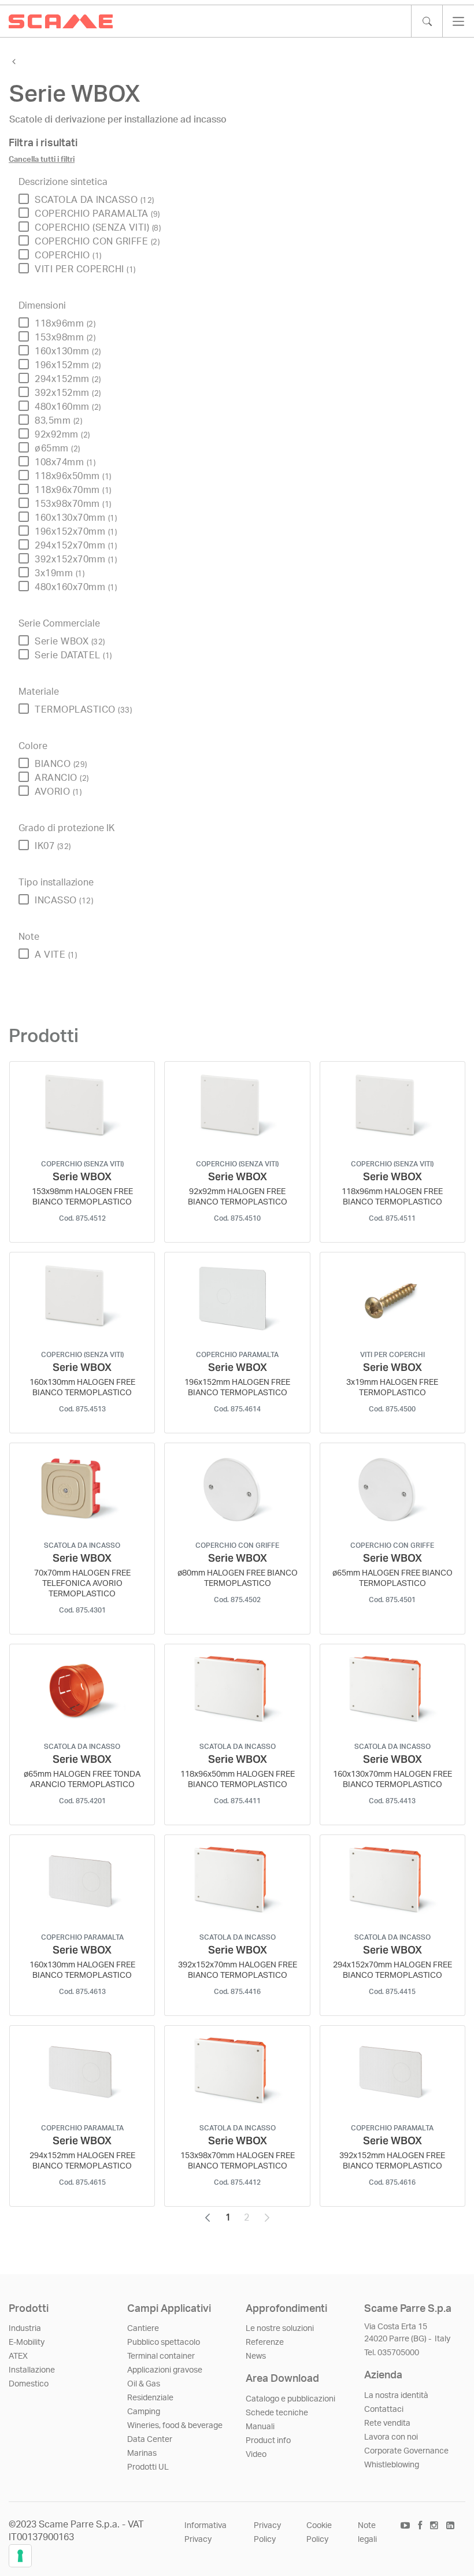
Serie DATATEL (73, 655)
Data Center (150, 2440)
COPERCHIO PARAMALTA (97, 214)
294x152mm (68, 379)
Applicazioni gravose (165, 2370)
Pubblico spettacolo (164, 2343)
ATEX (18, 2356)
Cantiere (143, 2329)
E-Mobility (27, 2343)
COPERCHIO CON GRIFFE (97, 242)
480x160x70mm (76, 587)
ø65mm (58, 449)
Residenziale (150, 2398)
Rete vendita (387, 2423)
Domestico (29, 2384)
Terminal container (161, 2356)
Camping (144, 2412)
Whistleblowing (392, 2465)
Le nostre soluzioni (280, 2329)
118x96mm (65, 324)
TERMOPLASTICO (83, 710)
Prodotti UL (148, 2467)
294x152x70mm (76, 546)
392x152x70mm (76, 559)
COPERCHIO (68, 255)
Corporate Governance (406, 2451)
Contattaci (384, 2410)
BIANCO (61, 764)
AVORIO (58, 792)
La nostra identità (396, 2396)
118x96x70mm (73, 490)
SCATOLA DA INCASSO (95, 200)
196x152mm (68, 365)
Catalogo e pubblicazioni (290, 2399)
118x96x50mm (73, 476)
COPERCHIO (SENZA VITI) (98, 228)
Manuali (260, 2427)
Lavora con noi (391, 2437)
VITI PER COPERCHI (85, 269)
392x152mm (68, 393)
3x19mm (60, 573)
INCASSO (64, 900)
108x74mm (65, 462)
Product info (268, 2441)
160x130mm (68, 351)
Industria (25, 2329)
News (256, 2356)
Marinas (142, 2453)
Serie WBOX (70, 642)
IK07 (53, 846)
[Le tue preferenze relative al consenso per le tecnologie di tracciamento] (20, 2556)
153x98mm (65, 338)
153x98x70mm (73, 504)
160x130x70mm (76, 518)
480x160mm (68, 407)
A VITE (56, 955)
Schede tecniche (277, 2413)
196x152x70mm (76, 532)
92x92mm (62, 435)
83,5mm (58, 421)
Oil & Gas (144, 2384)
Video (256, 2455)
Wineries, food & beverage (175, 2426)
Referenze (265, 2343)
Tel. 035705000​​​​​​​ (392, 2353)
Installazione (32, 2370)
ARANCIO (62, 778)
